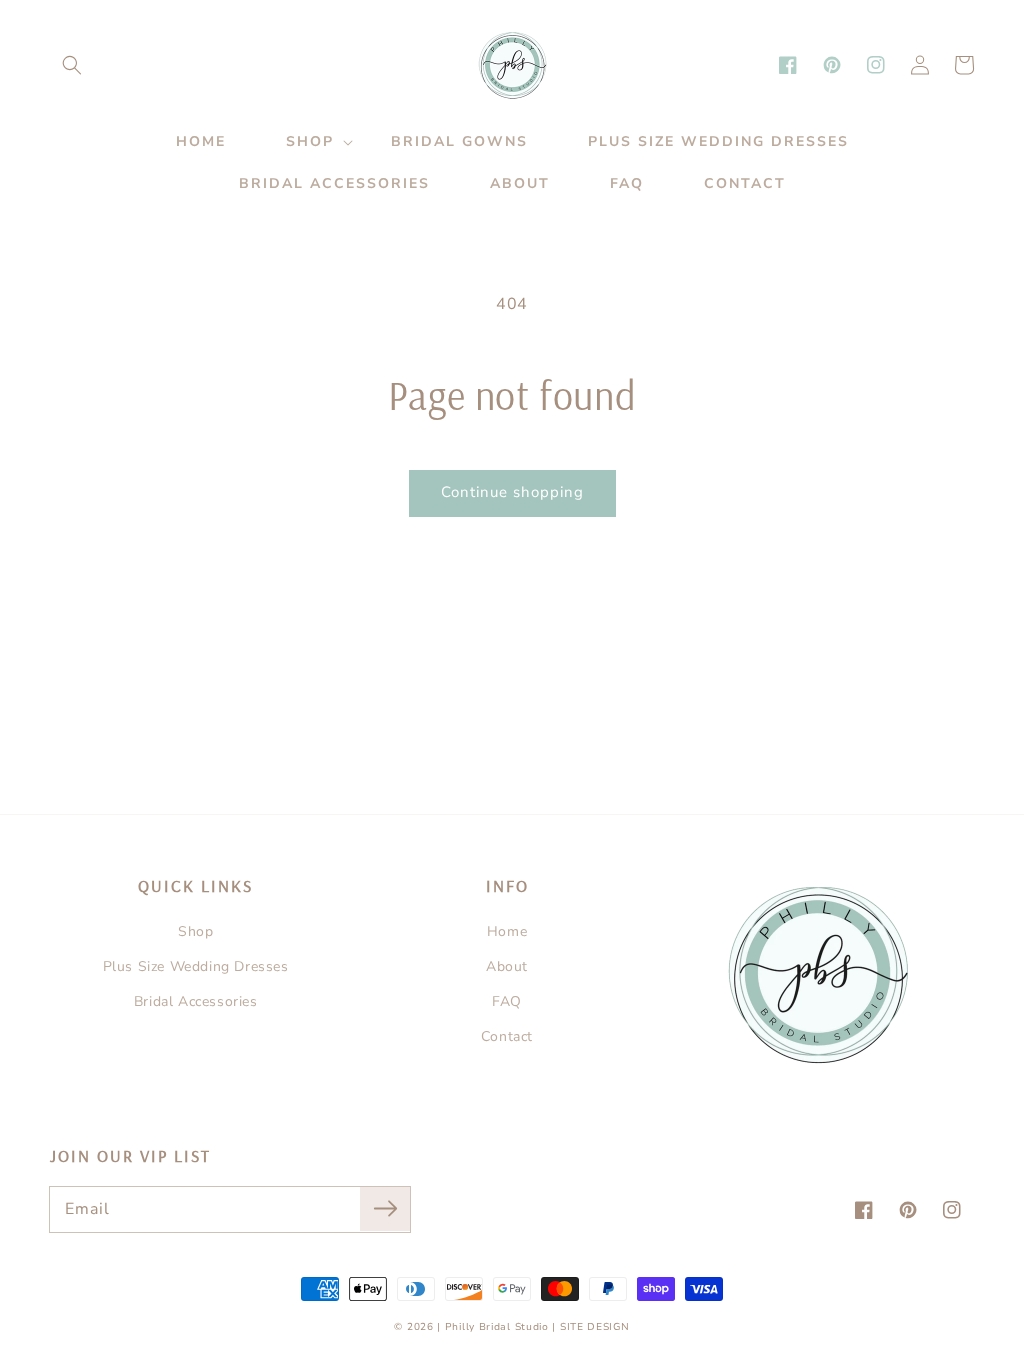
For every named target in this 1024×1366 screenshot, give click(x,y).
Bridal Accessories (196, 1001)
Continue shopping (512, 492)
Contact (507, 1036)
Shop (195, 931)
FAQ (507, 1001)
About (507, 966)
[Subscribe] (385, 1209)
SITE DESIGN (595, 1327)
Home (507, 931)
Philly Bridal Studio (499, 1327)
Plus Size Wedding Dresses (196, 966)
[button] (72, 65)
